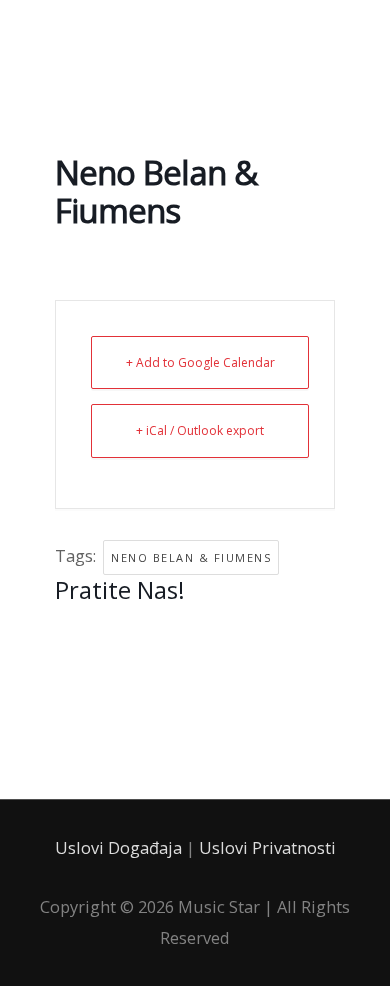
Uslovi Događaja (118, 847)
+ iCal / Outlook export (200, 430)
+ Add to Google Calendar (200, 362)
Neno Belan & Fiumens (191, 557)
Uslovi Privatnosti (267, 847)
